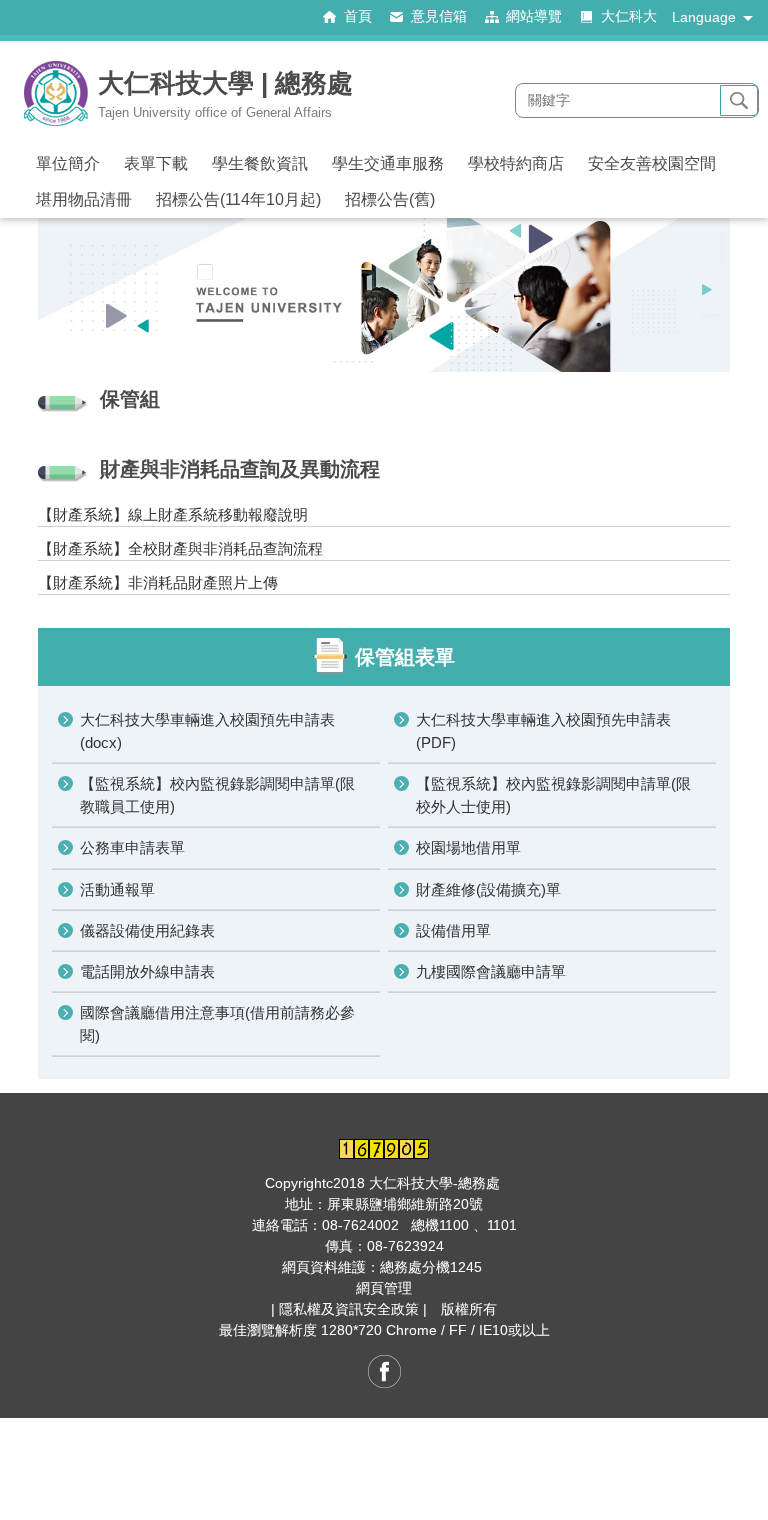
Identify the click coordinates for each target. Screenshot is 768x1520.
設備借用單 (453, 930)
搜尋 (739, 101)
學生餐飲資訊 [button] (260, 163)
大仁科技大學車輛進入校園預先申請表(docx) (207, 731)
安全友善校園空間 (652, 163)
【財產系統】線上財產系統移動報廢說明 (173, 514)
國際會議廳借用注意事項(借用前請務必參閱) (217, 1024)
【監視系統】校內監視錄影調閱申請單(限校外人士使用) (553, 795)
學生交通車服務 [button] (388, 163)
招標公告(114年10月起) (238, 199)
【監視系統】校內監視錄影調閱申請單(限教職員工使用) (217, 795)
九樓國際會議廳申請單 (491, 971)
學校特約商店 (516, 163)
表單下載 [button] (156, 163)
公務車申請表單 (132, 847)
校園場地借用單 (468, 847)
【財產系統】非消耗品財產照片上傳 (158, 582)
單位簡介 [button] (68, 163)
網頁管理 (384, 1288)
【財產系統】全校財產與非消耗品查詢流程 (180, 548)
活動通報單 (117, 889)
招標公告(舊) (390, 199)
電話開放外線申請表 (147, 971)
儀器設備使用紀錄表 (147, 930)
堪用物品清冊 (84, 199)
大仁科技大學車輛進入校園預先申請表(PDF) (543, 731)
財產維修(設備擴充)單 (488, 889)
